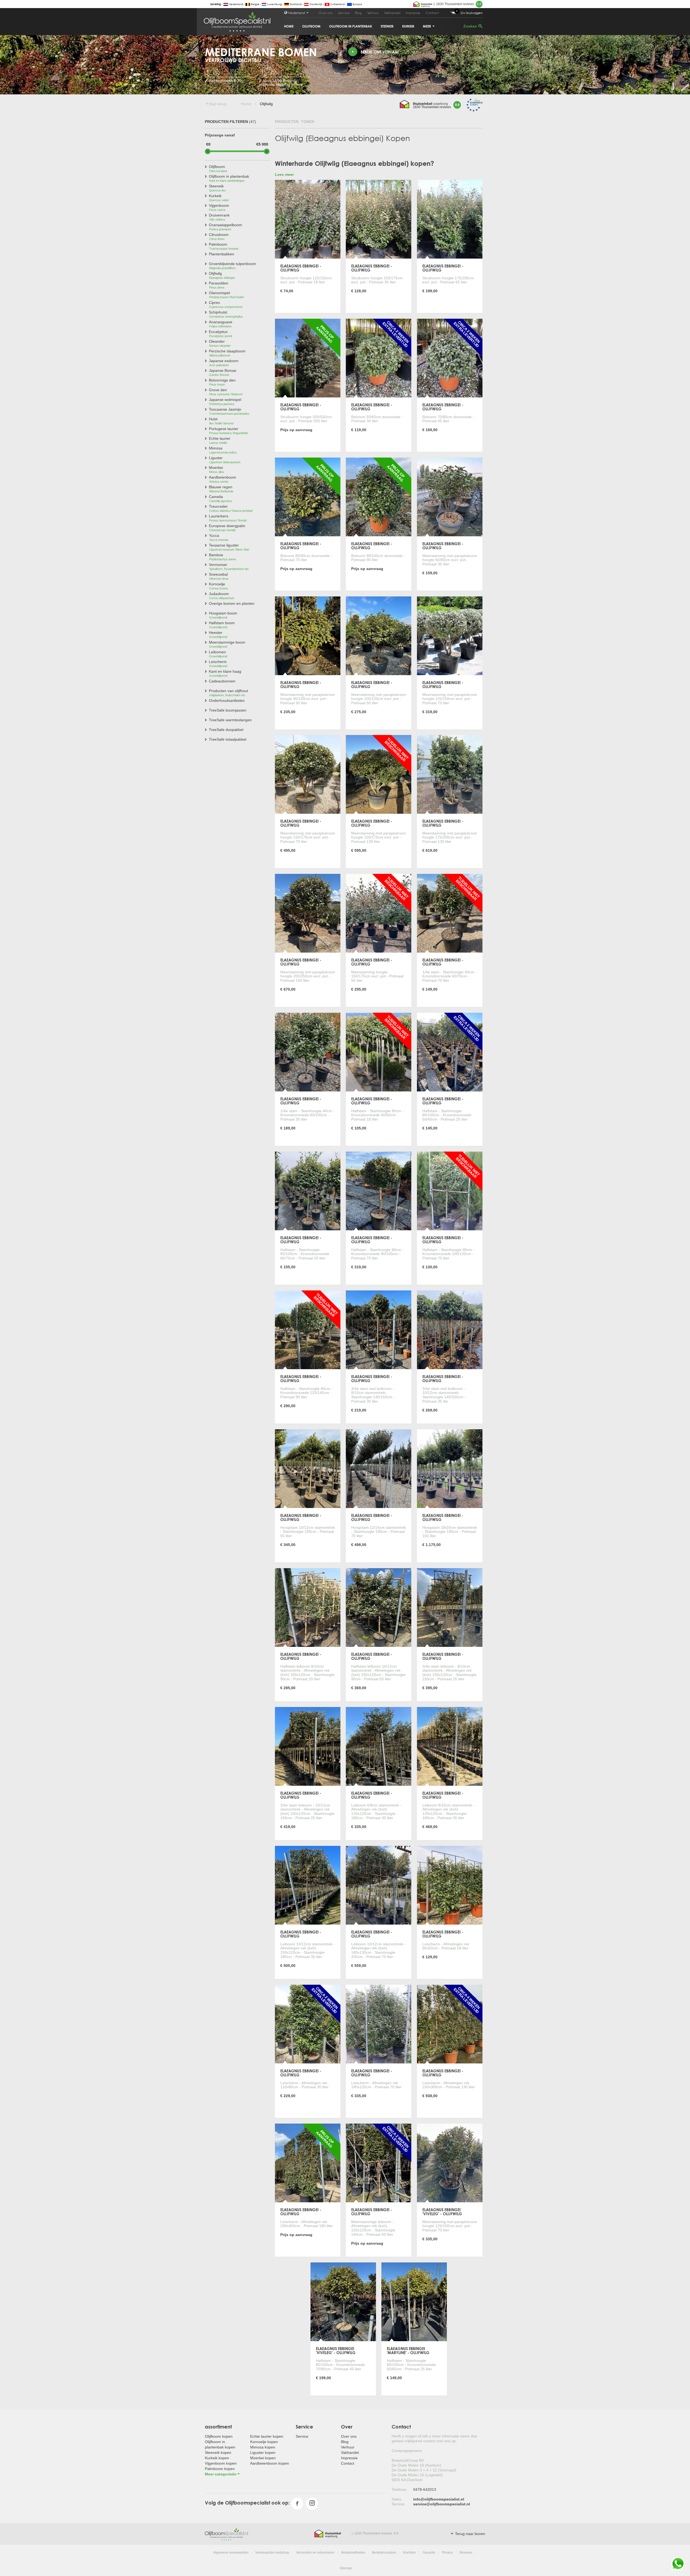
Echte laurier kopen (267, 2436)
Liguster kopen (263, 2453)
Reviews (466, 2553)
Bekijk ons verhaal (380, 52)
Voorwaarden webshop (272, 2553)
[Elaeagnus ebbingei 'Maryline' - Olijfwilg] (414, 2302)
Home (289, 26)
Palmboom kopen (220, 2469)
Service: (399, 2504)
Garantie (429, 2553)
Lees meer (284, 174)
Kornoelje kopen (264, 2442)
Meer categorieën (221, 2474)
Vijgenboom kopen (221, 2463)
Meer (427, 26)
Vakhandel (392, 13)
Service (344, 13)
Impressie (413, 13)
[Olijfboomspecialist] (226, 2533)
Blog (358, 13)
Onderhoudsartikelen (227, 700)
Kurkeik (408, 26)
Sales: (397, 2499)
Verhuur (373, 13)
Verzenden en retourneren (315, 2553)
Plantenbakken (222, 254)
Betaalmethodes (353, 2553)
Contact (432, 13)
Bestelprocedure (384, 2553)
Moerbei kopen (263, 2458)
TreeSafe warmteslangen (230, 720)
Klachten (409, 2553)
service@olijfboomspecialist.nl (442, 2504)
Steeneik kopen (218, 2453)
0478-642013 (425, 2489)
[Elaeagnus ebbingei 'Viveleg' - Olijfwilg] (450, 2163)
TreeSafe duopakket (226, 730)
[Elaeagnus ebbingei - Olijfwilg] (308, 219)
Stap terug (218, 104)
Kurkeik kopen (217, 2458)
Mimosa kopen (263, 2447)
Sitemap (346, 2568)
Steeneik (387, 26)
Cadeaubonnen (222, 681)
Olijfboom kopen (219, 2436)
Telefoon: (399, 2489)
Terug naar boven (470, 2534)
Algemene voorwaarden (231, 2553)
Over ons (326, 13)
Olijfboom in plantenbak (351, 26)
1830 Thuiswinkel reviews (459, 4)
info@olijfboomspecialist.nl (439, 2499)
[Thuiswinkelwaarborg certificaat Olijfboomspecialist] (423, 4)
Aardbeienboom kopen (270, 2463)
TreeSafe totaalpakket (228, 739)
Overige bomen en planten (232, 603)
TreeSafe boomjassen (228, 710)
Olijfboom (311, 26)
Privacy (447, 2553)
